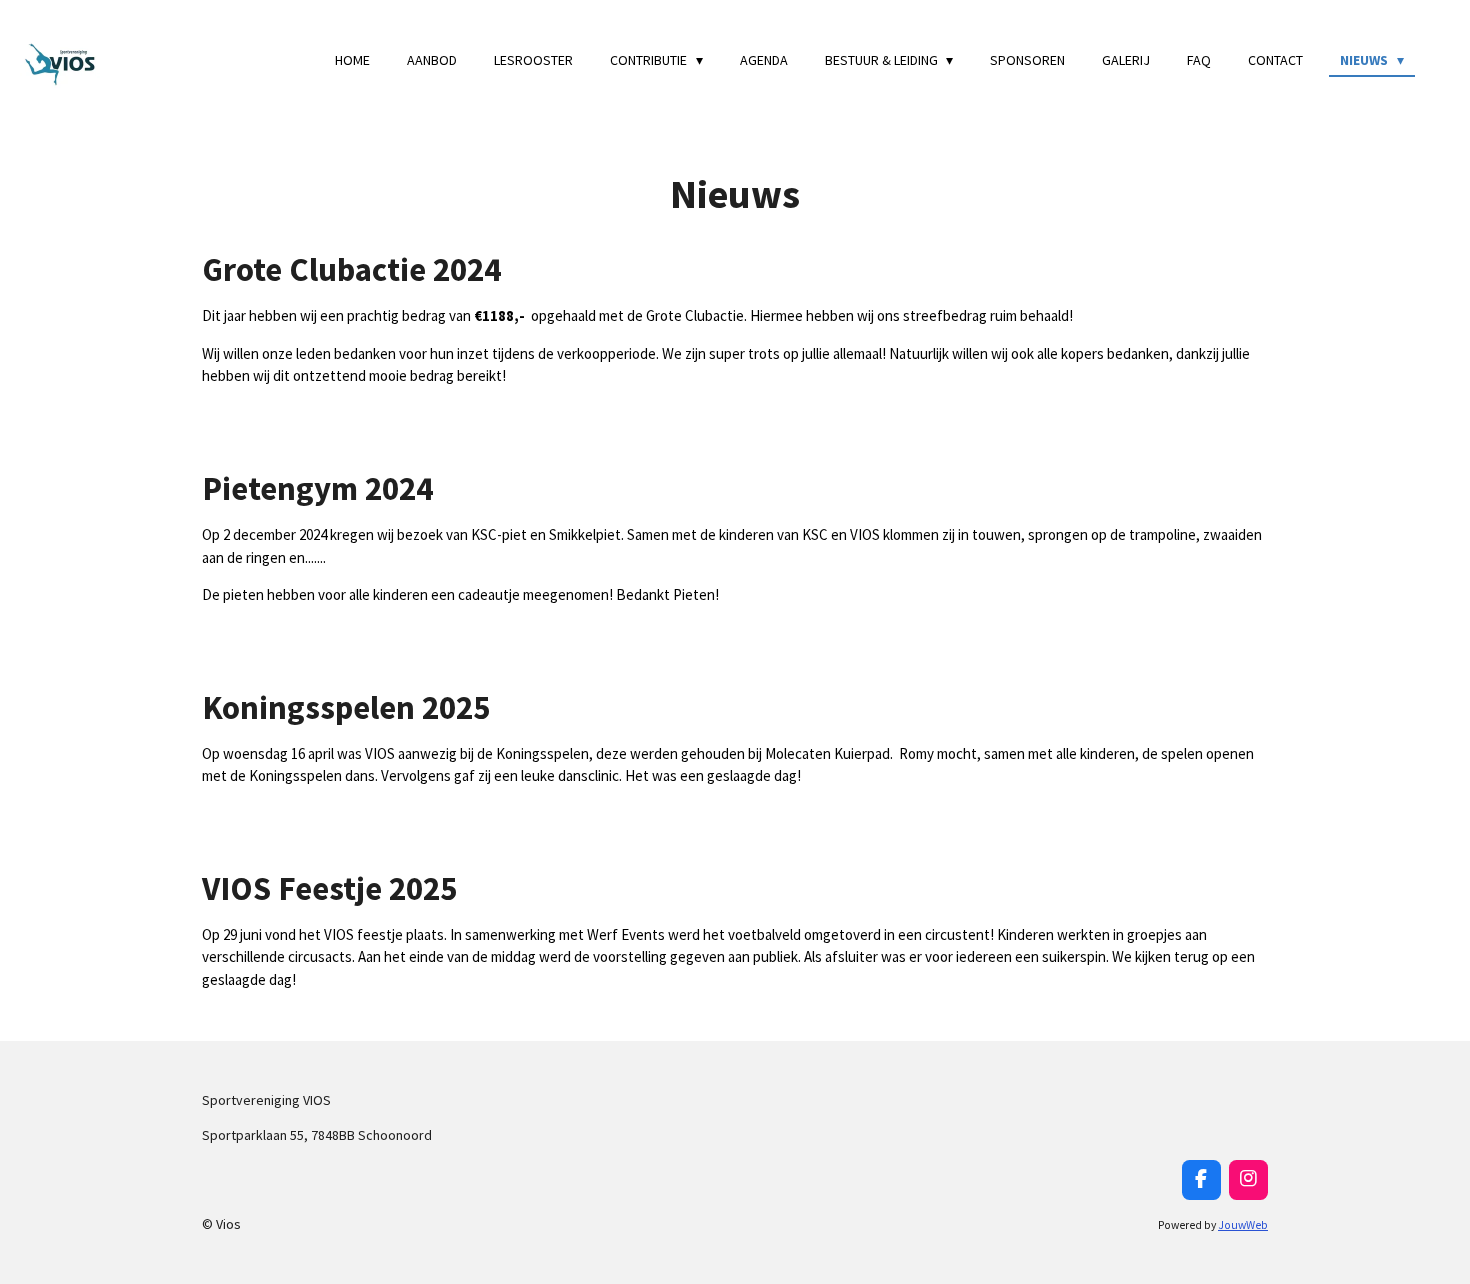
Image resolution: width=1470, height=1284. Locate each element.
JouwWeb (1243, 1225)
